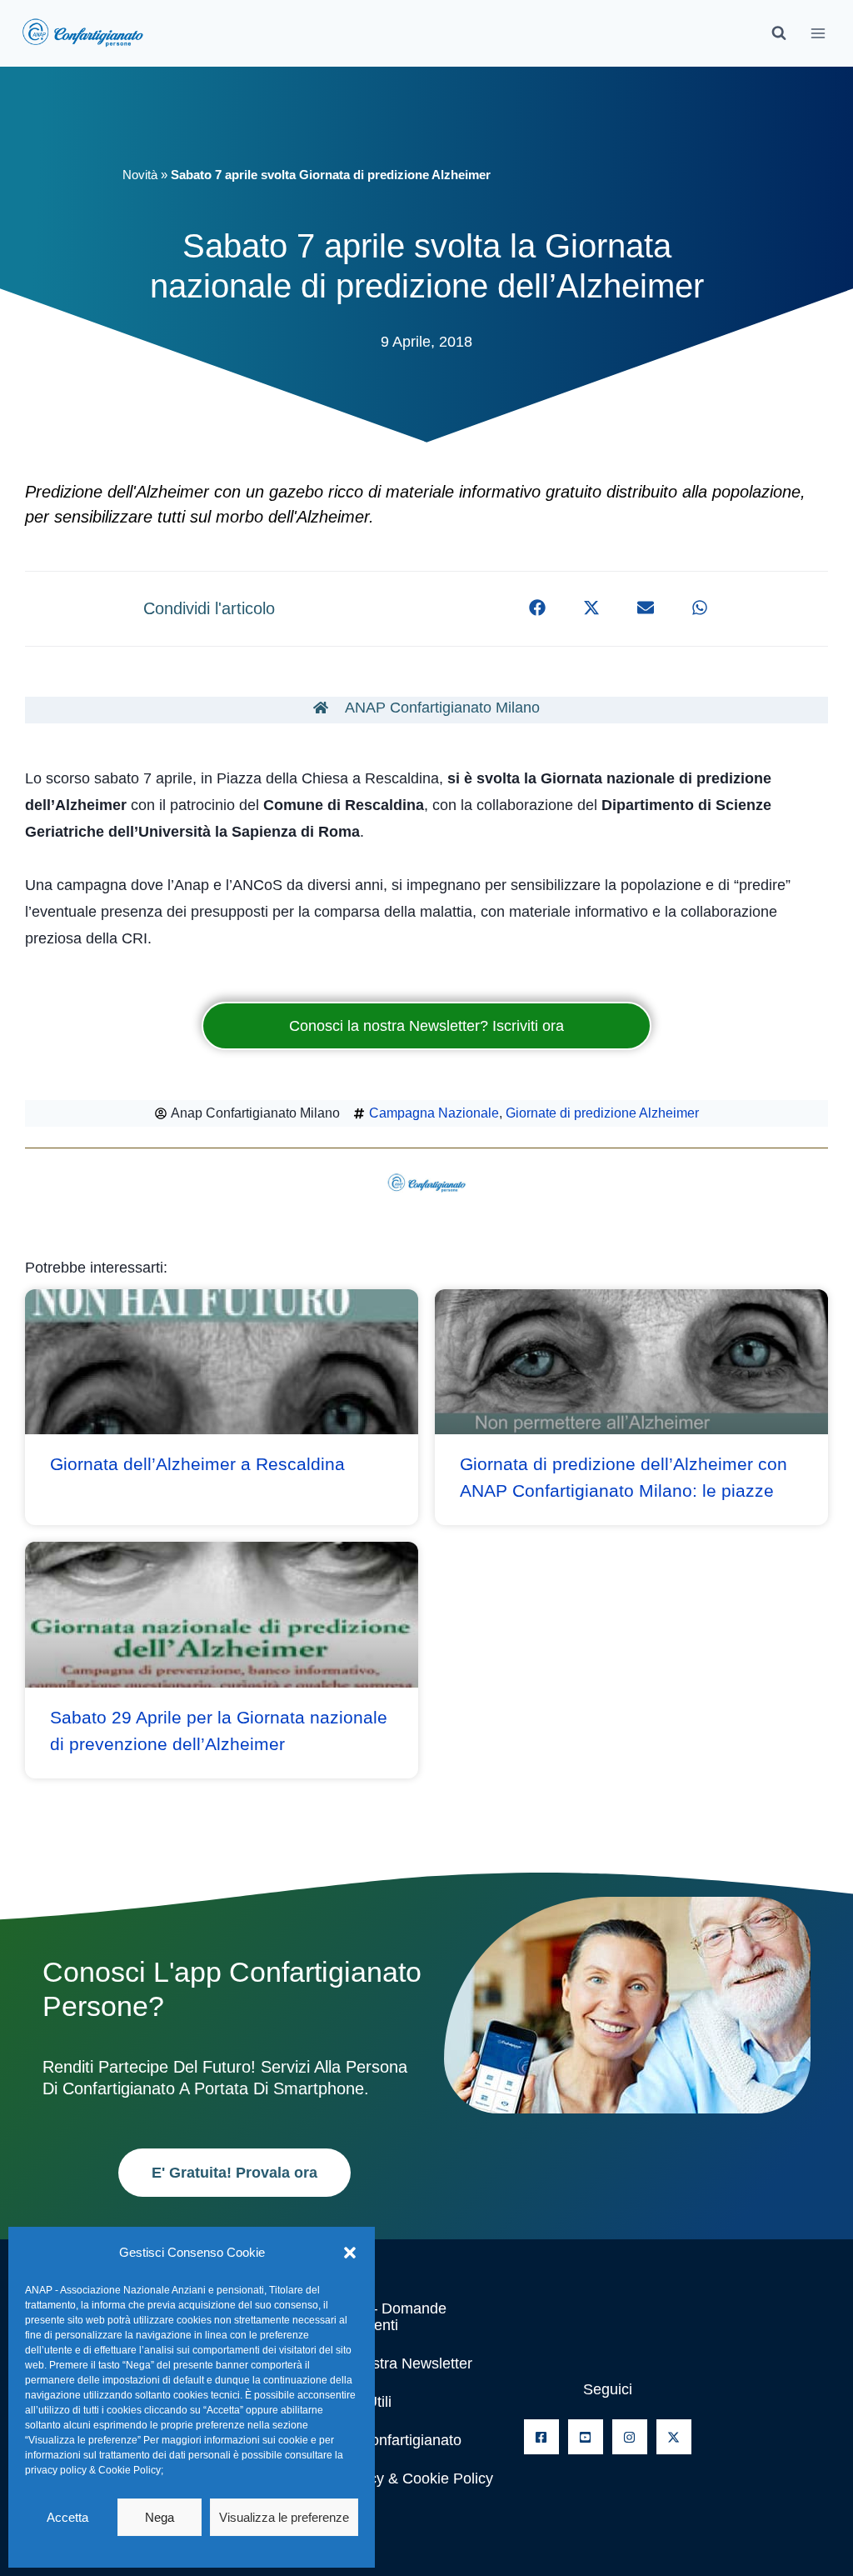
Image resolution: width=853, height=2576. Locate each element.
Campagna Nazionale (434, 1113)
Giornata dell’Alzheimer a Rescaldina (197, 1464)
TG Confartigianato (398, 2440)
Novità (140, 175)
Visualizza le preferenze (284, 2517)
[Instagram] (630, 2437)
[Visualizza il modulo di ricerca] (779, 33)
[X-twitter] (674, 2437)
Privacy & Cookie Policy (414, 2478)
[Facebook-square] (541, 2437)
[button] (350, 2253)
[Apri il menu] (818, 33)
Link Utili (363, 2402)
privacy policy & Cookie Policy (93, 2470)
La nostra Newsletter (404, 2363)
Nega (160, 2517)
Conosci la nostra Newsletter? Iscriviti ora (426, 1026)
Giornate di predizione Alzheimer (602, 1113)
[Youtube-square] (586, 2437)
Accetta (67, 2517)
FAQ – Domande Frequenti (391, 2317)
